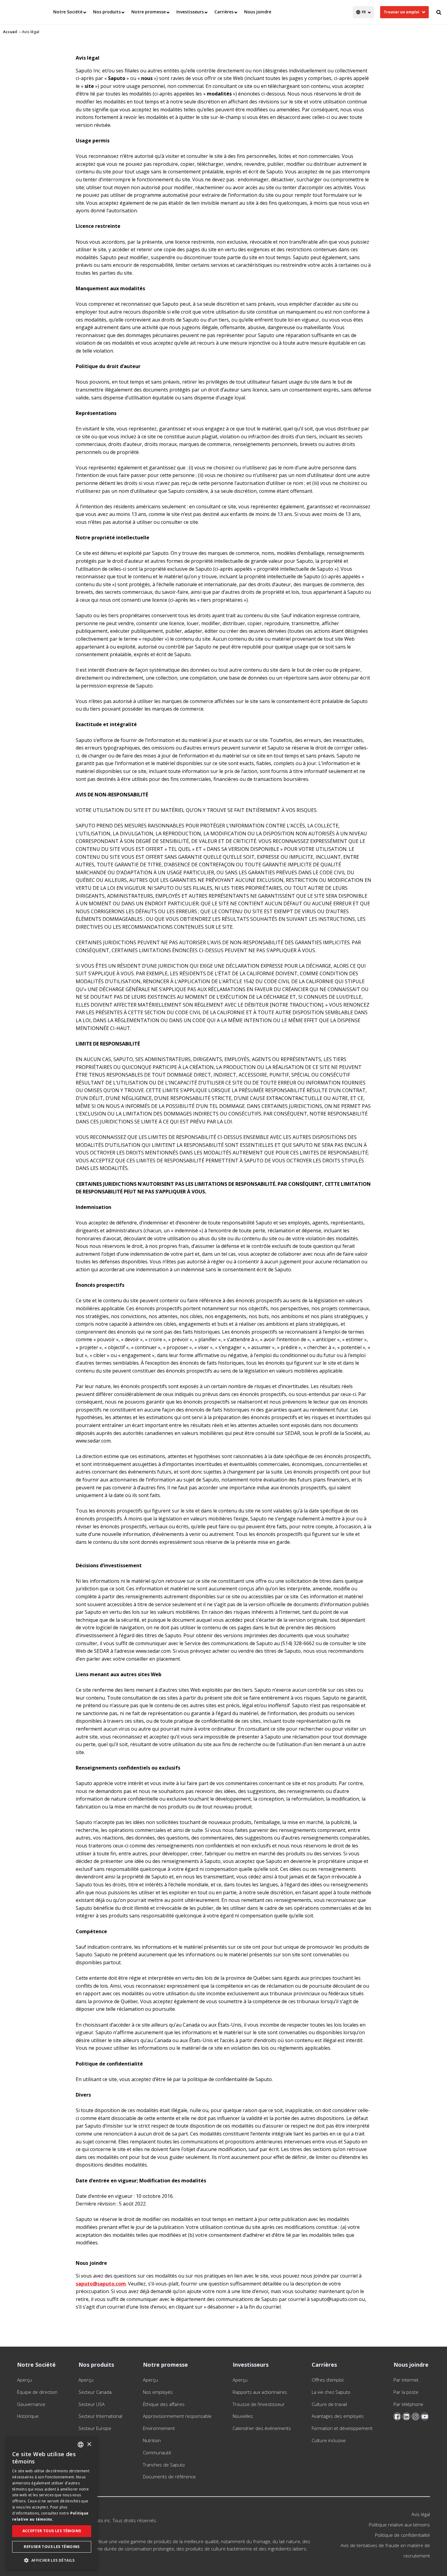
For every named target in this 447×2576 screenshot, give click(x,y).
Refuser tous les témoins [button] (52, 2547)
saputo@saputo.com (101, 2284)
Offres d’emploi (328, 2380)
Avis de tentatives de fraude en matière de (385, 2545)
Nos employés (158, 2392)
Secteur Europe (95, 2428)
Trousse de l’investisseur (259, 2404)
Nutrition (152, 2440)
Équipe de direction (37, 2392)
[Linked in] (406, 2416)
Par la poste (406, 2392)
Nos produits (107, 12)
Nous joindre (258, 12)
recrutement (417, 2556)
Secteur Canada (95, 2392)
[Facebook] (397, 2416)
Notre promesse (149, 12)
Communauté (157, 2452)
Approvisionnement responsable (177, 2416)
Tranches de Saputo (164, 2465)
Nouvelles (243, 2416)
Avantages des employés (338, 2416)
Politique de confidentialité (402, 2535)
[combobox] (81, 2445)
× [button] (89, 2444)
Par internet (406, 2380)
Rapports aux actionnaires (260, 2392)
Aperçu (24, 2380)
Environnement (159, 2428)
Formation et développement (342, 2428)
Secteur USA (92, 2404)
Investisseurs (190, 12)
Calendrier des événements (262, 2428)
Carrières (224, 12)
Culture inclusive (329, 2440)
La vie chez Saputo (331, 2392)
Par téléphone (408, 2404)
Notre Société (68, 12)
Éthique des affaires (164, 2404)
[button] (52, 2560)
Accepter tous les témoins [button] (52, 2531)
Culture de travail (329, 2404)
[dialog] (52, 2503)
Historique (28, 2416)
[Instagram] (416, 2416)
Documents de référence (169, 2477)
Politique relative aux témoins (399, 2525)
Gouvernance (31, 2404)
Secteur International (100, 2416)
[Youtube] (425, 2416)
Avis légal (421, 2514)
